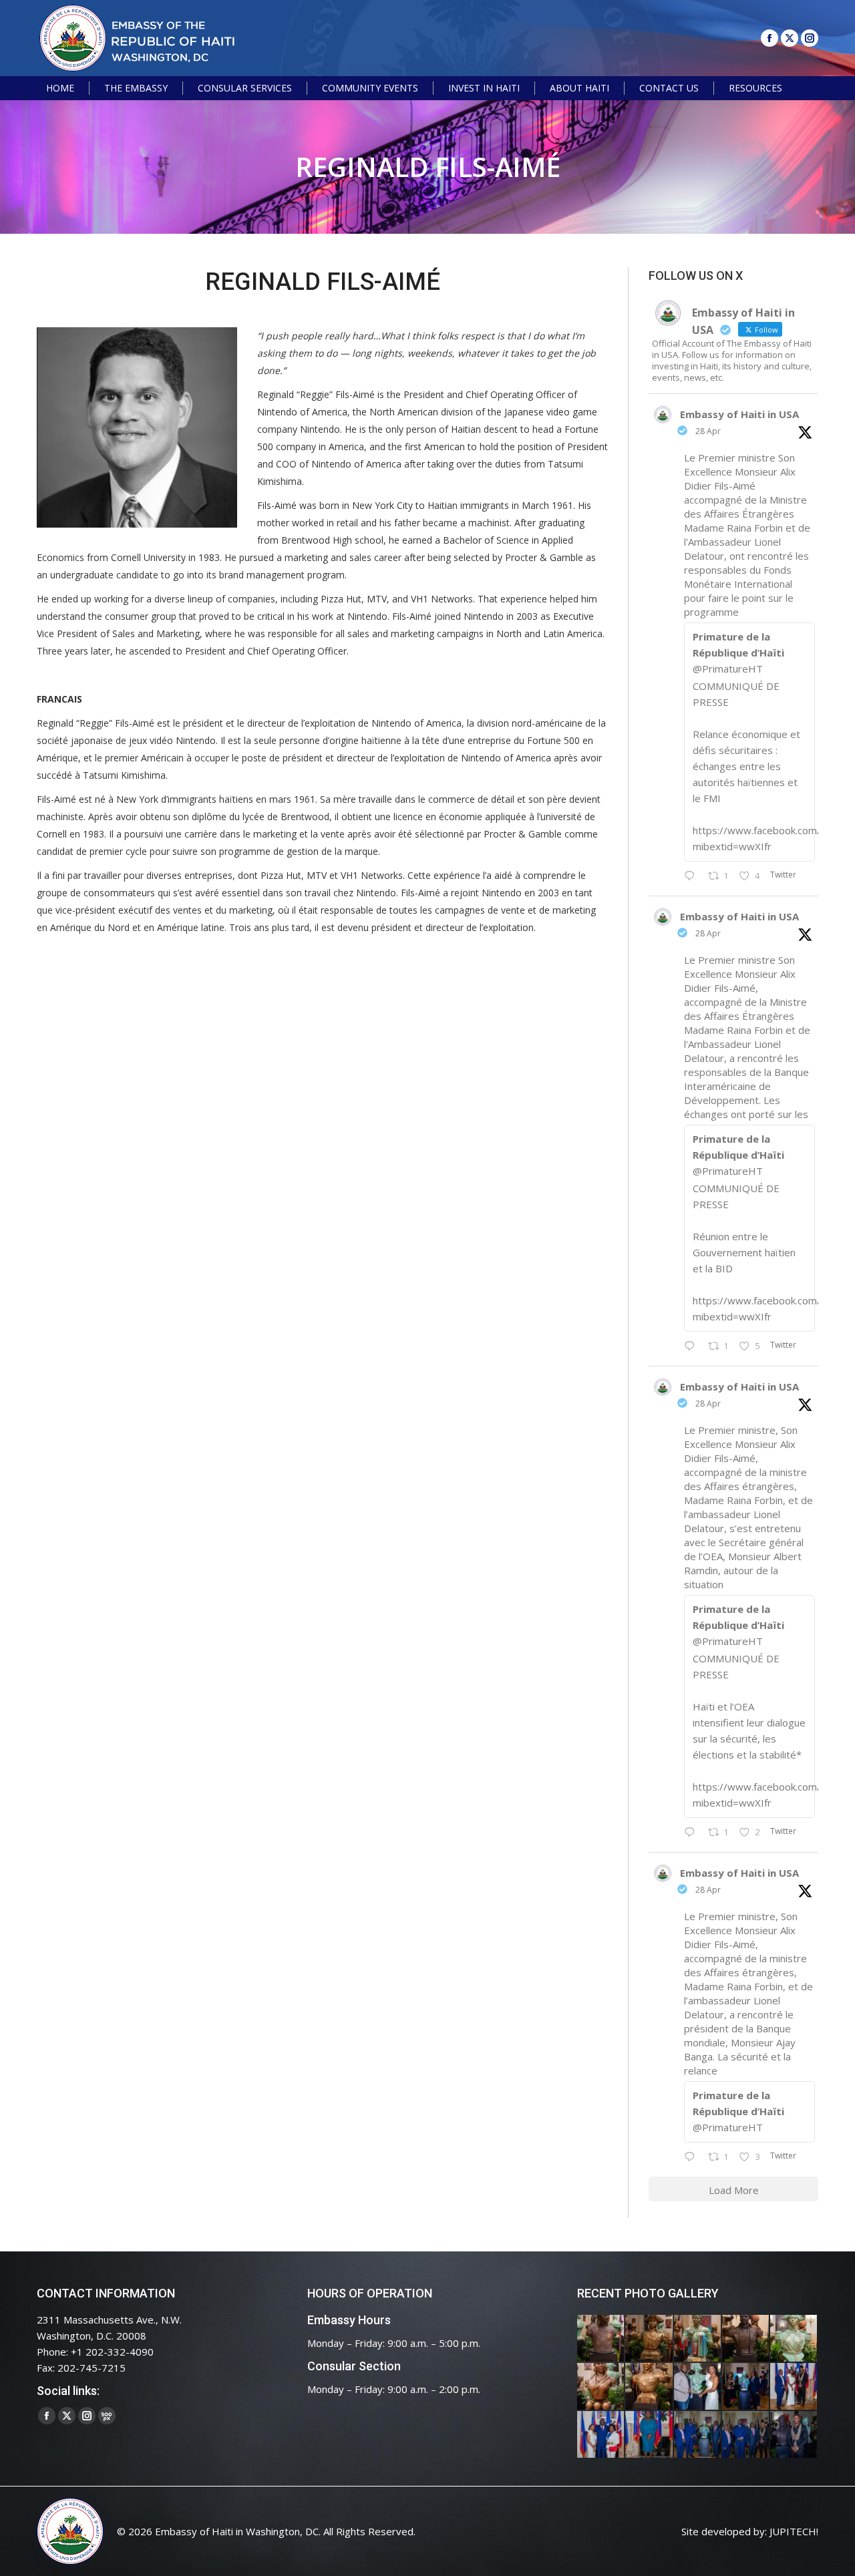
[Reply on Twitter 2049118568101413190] (693, 876)
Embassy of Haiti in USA (739, 414)
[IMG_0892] (746, 2339)
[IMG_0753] (794, 2435)
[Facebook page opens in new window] (769, 38)
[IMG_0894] (698, 2339)
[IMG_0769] (746, 2435)
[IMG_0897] (649, 2339)
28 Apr (708, 431)
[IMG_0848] (746, 2387)
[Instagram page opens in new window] (810, 38)
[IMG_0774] (698, 2435)
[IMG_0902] (601, 2339)
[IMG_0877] (649, 2387)
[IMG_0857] (698, 2387)
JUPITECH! (794, 2531)
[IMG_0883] (601, 2387)
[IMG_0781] (649, 2435)
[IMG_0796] (794, 2387)
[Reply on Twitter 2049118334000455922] (693, 1346)
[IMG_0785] (601, 2435)
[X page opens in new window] (790, 38)
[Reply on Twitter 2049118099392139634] (693, 1833)
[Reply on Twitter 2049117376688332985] (693, 2157)
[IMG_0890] (794, 2339)
